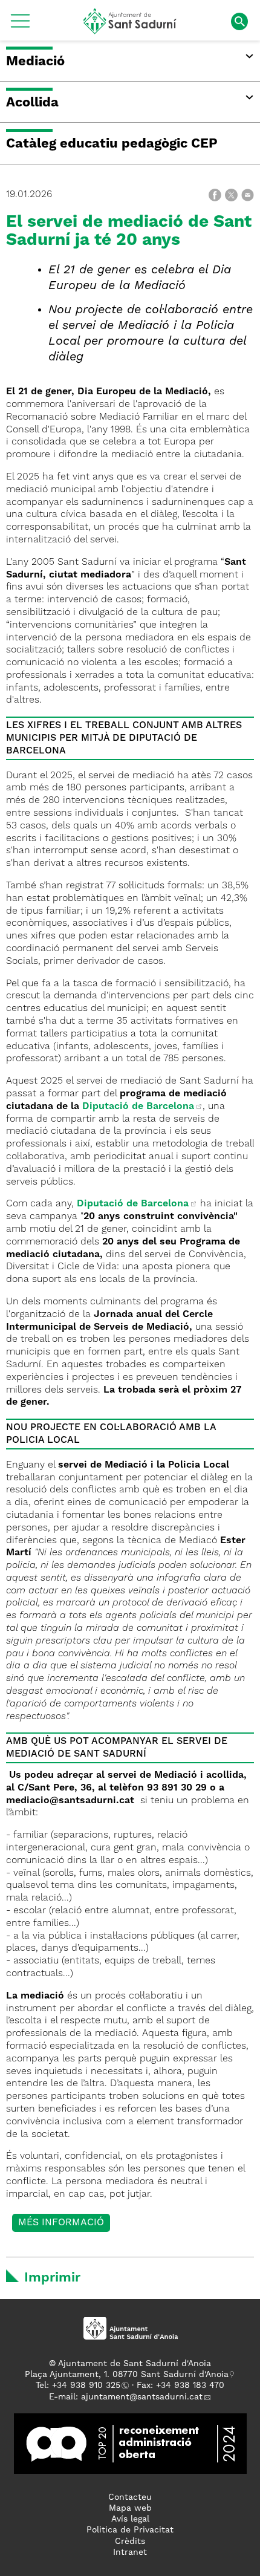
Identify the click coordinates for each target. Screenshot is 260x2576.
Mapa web (130, 2508)
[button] (20, 25)
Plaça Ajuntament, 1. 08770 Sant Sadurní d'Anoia (127, 2375)
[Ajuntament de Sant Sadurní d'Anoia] (130, 30)
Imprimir (52, 2278)
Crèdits (130, 2542)
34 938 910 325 (89, 2386)
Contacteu (130, 2497)
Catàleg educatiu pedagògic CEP (112, 144)
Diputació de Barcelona (138, 1107)
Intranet (130, 2552)
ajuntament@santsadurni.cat (142, 2397)
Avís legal (130, 2519)
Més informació (61, 2223)
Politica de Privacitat (130, 2530)
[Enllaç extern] (130, 2443)
